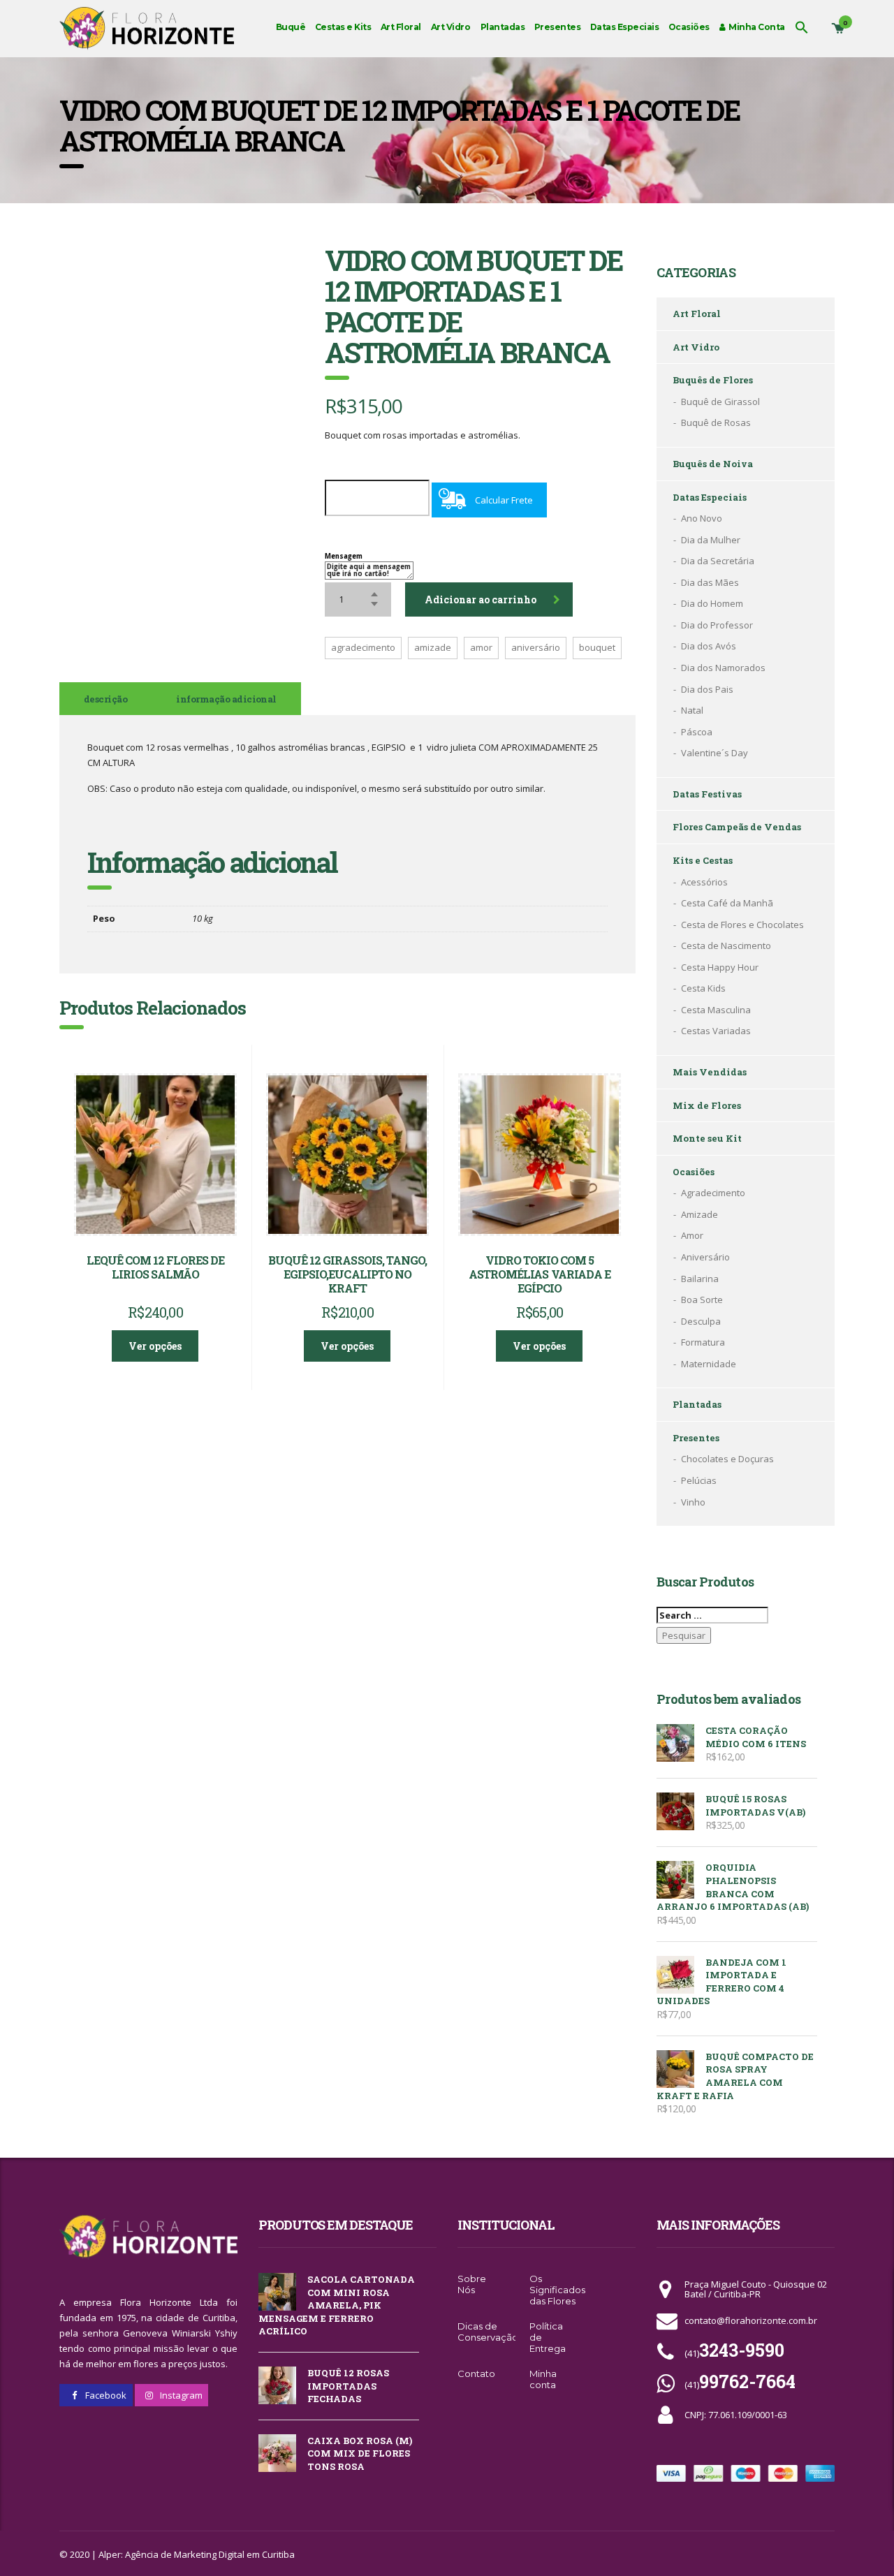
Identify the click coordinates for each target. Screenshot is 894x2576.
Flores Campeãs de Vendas (737, 827)
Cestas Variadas (716, 1031)
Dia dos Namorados (723, 668)
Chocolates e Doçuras (727, 1459)
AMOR (481, 647)
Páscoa (697, 732)
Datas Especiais (624, 27)
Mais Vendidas (710, 1072)
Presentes (557, 27)
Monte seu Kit (707, 1138)
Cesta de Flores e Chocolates (742, 925)
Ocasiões (689, 27)
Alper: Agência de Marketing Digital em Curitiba (197, 2554)
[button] (802, 27)
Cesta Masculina (716, 1010)
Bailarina (700, 1279)
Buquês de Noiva (713, 464)
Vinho (693, 1502)
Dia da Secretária (718, 561)
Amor (692, 1235)
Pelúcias (699, 1480)
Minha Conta (755, 27)
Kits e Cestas (703, 860)
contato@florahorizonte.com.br (751, 2320)
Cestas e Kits (343, 27)
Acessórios (704, 882)
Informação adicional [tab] (226, 699)
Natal (692, 710)
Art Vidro (450, 27)
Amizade (699, 1214)
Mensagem (344, 556)
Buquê (291, 27)
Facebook (105, 2395)
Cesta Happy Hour (720, 967)
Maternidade (709, 1364)
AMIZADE (433, 647)
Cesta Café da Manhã (727, 903)
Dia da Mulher (711, 540)
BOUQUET (597, 647)
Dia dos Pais (707, 689)
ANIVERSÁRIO (536, 647)
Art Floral (401, 27)
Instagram (180, 2395)
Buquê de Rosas (716, 422)
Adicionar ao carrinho (481, 599)
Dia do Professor (717, 625)
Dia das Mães (710, 582)
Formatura (703, 1342)
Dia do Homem (712, 603)
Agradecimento (713, 1193)
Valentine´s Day (715, 753)
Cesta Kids (703, 988)
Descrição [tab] (105, 699)
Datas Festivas (707, 794)
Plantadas (503, 27)
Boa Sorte (702, 1300)
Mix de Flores (707, 1105)
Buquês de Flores (713, 380)
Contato (476, 2373)
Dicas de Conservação (488, 2332)
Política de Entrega (548, 2337)
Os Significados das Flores (557, 2290)
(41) (734, 2353)
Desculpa (701, 1321)
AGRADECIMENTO (363, 647)
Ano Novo (702, 518)
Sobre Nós (472, 2284)
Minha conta (543, 2379)
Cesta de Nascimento (726, 945)
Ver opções (155, 1346)
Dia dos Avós (709, 646)
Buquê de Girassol (720, 402)
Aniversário (705, 1257)
